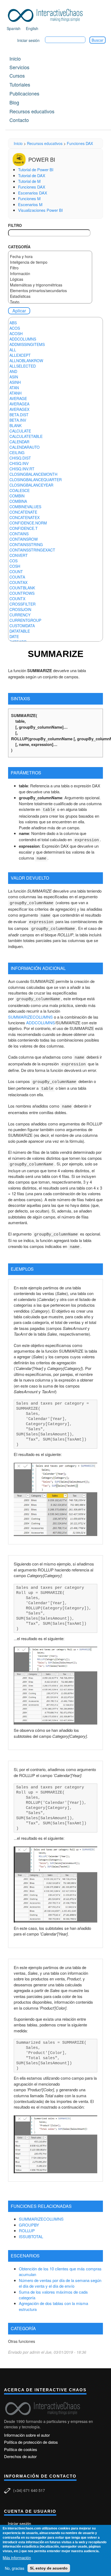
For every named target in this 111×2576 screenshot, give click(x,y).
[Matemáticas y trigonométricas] (50, 285)
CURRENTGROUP (25, 620)
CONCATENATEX (25, 517)
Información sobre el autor (27, 2435)
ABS (13, 323)
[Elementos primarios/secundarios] (50, 291)
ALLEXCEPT (20, 355)
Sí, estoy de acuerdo (49, 2568)
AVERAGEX (19, 409)
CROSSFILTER (22, 604)
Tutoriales (20, 84)
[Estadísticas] (50, 296)
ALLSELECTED (23, 366)
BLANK (15, 425)
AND (13, 371)
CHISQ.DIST (20, 458)
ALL (13, 350)
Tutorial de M (29, 181)
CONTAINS (19, 534)
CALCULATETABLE (26, 436)
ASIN (14, 377)
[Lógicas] (50, 279)
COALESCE (20, 490)
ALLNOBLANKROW (26, 361)
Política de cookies (21, 2449)
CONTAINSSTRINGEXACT (32, 550)
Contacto (19, 120)
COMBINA (18, 501)
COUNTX (17, 599)
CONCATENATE (23, 512)
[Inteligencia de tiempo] (50, 262)
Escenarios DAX (33, 193)
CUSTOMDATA (22, 626)
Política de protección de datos (31, 2442)
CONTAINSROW (24, 539)
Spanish (14, 28)
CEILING (17, 453)
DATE (14, 636)
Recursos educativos (32, 111)
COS (13, 561)
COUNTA (17, 577)
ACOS (15, 328)
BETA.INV (18, 420)
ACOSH (16, 333)
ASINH (15, 382)
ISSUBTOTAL (31, 2236)
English (32, 28)
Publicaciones (24, 93)
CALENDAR (19, 442)
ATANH (15, 393)
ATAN (14, 388)
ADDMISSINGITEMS (27, 344)
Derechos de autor (20, 2456)
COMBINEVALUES (25, 507)
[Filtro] (50, 268)
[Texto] (50, 302)
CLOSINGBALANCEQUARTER (36, 480)
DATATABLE (20, 631)
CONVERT (19, 555)
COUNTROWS (22, 593)
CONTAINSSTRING (26, 544)
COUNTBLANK (22, 588)
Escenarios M (30, 204)
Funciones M (29, 198)
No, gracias (15, 2568)
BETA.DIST (19, 415)
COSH (15, 566)
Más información (17, 2558)
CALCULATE (20, 431)
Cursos (17, 75)
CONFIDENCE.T (24, 528)
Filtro (15, 225)
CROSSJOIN (20, 609)
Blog (14, 102)
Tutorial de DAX (32, 175)
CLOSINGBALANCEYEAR (31, 485)
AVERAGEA (19, 404)
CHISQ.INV (19, 463)
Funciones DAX (80, 143)
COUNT (16, 572)
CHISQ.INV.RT (22, 469)
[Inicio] (47, 14)
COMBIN (17, 496)
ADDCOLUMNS (23, 339)
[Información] (50, 274)
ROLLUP (27, 2230)
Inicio (15, 58)
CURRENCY (20, 615)
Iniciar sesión (28, 40)
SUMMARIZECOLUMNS (30, 1017)
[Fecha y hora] (50, 257)
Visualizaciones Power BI (40, 210)
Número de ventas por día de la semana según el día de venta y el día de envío (60, 2283)
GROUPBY (29, 2225)
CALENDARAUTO (25, 447)
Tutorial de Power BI (36, 169)
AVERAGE (18, 398)
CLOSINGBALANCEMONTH (33, 474)
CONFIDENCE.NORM (28, 523)
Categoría (19, 247)
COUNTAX (18, 582)
